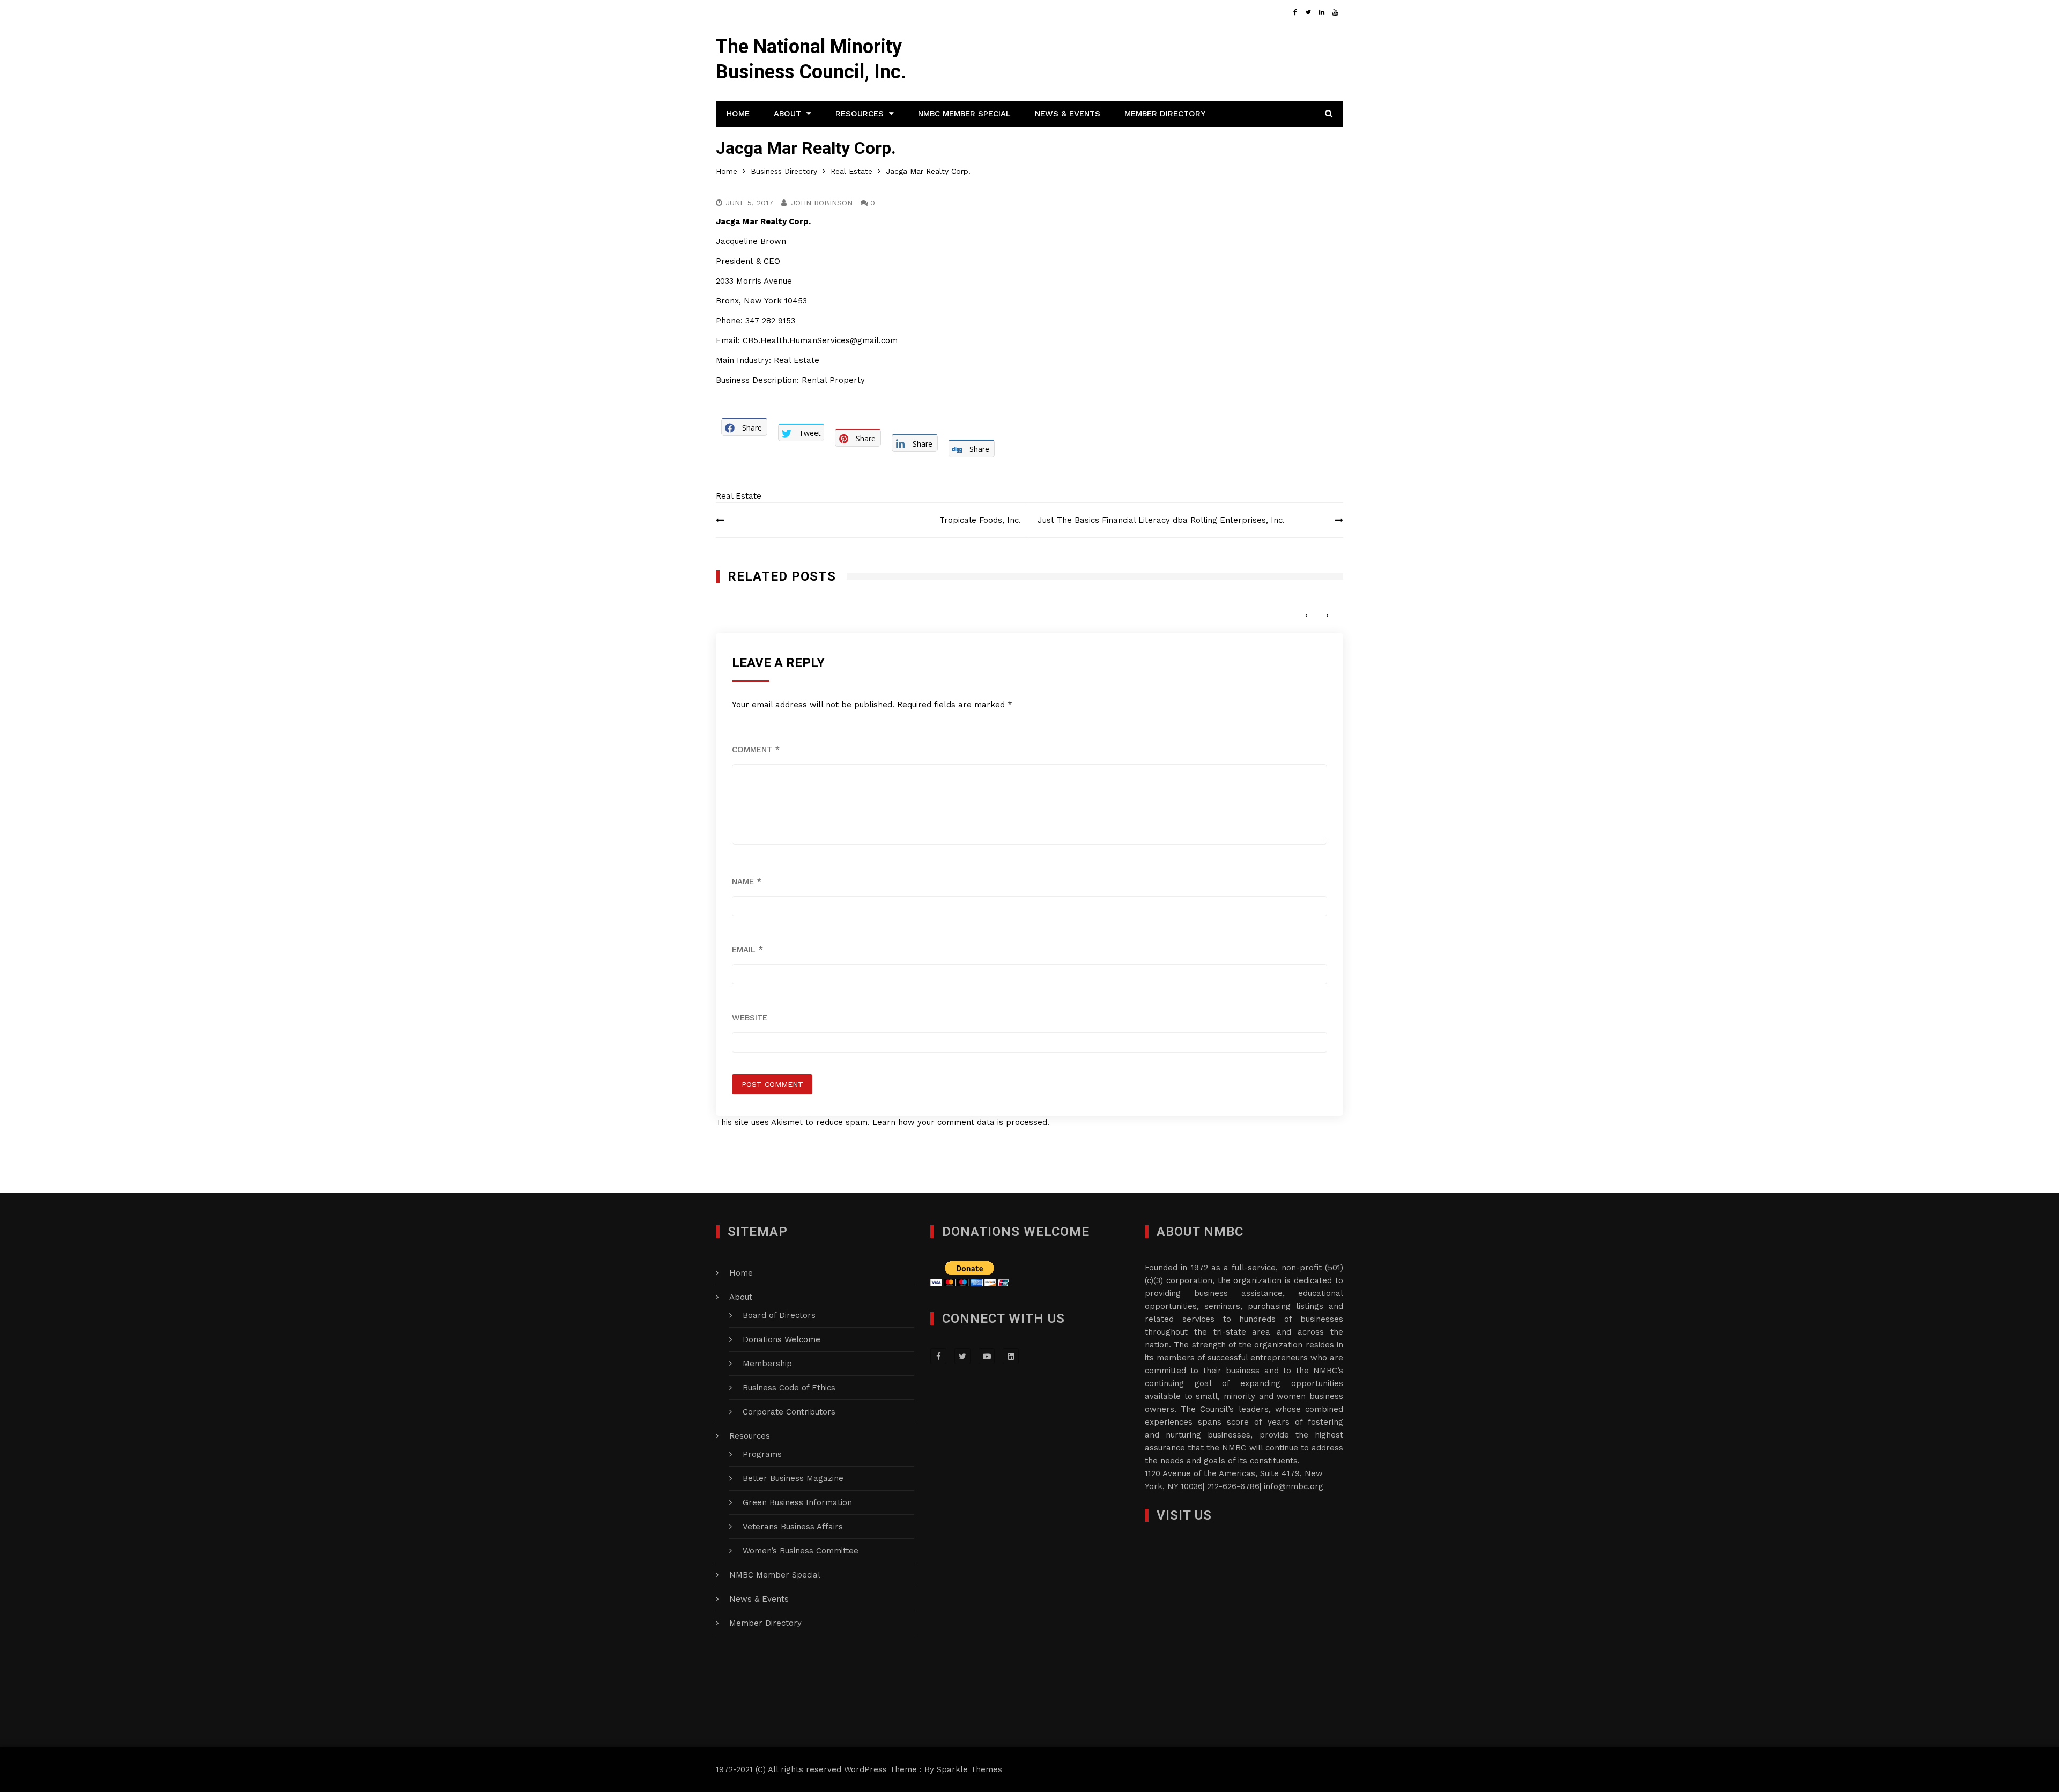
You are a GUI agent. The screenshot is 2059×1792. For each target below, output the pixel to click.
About (787, 114)
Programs (762, 1454)
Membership (767, 1364)
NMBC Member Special (964, 114)
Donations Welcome (782, 1339)
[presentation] (1306, 615)
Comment (756, 750)
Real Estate (739, 496)
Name (747, 882)
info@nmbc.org (1294, 1486)
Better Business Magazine (793, 1478)
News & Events (1068, 114)
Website (750, 1018)
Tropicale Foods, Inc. (980, 520)
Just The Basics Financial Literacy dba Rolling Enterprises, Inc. (1161, 520)
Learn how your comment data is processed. (961, 1122)
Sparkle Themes (969, 1769)
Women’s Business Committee (801, 1551)
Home (738, 114)
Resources (860, 114)
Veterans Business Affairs (793, 1527)
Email (747, 950)
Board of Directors (779, 1315)
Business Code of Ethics (789, 1388)
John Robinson (822, 203)
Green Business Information (797, 1502)
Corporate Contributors (789, 1412)
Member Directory (1165, 114)
